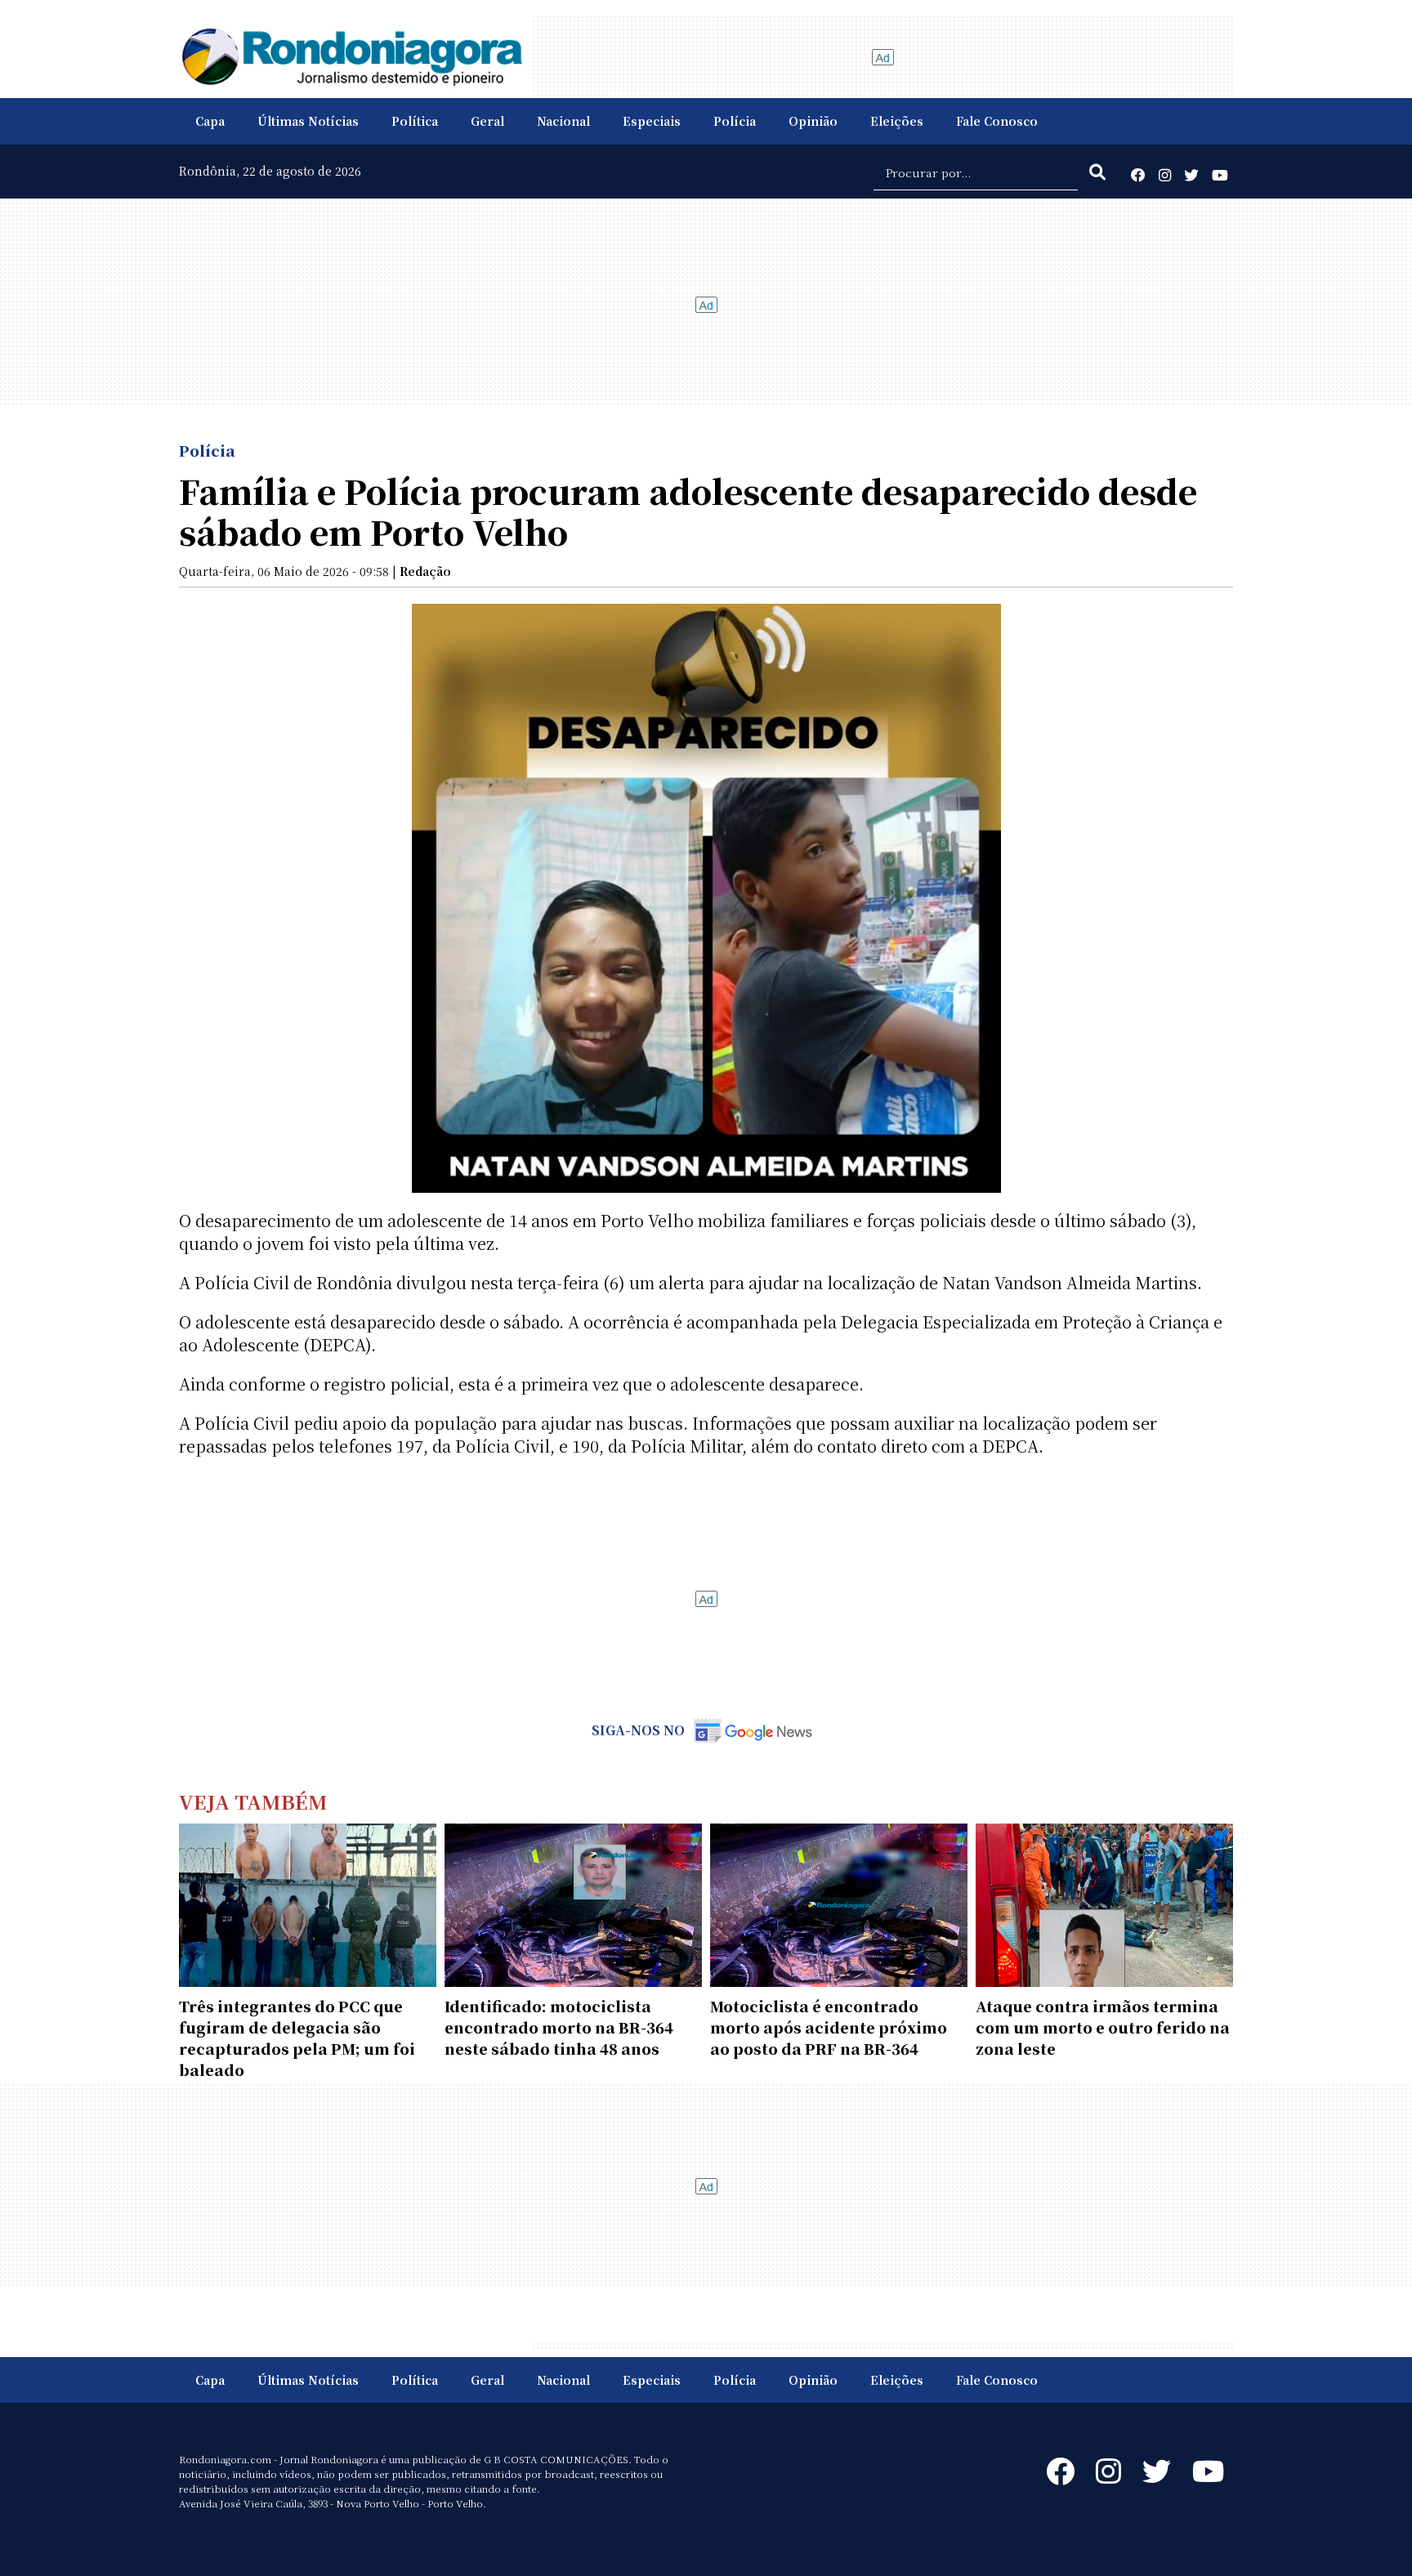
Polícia (735, 121)
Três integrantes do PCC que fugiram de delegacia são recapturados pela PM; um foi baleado (297, 2038)
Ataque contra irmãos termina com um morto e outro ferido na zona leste (1103, 2027)
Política (415, 121)
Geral (487, 121)
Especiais (652, 121)
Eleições (897, 121)
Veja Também (253, 1801)
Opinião (813, 121)
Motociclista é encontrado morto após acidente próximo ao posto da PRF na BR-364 (829, 2027)
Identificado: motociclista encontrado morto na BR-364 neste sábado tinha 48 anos (559, 2027)
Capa (210, 121)
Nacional (563, 121)
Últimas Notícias (308, 121)
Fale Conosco (997, 121)
